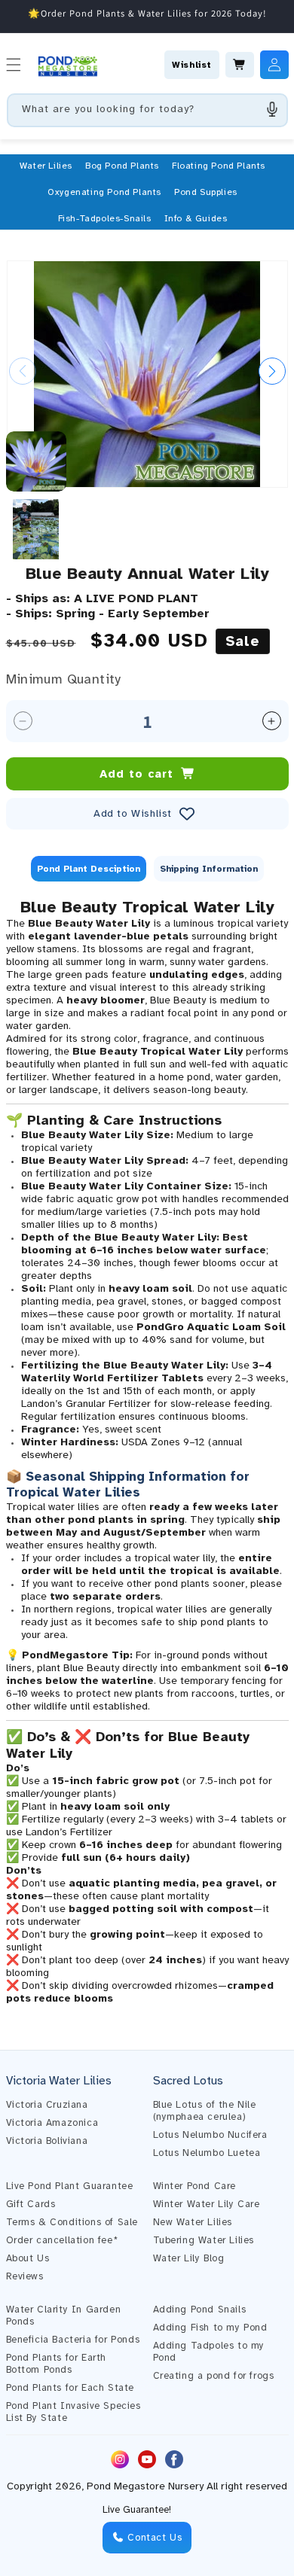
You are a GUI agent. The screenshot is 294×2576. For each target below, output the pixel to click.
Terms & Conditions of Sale (72, 2222)
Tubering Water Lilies (204, 2240)
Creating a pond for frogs (214, 2376)
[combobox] (147, 110)
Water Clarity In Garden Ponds (64, 2316)
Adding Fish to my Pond (210, 2328)
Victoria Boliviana (47, 2141)
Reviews (25, 2276)
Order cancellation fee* (62, 2240)
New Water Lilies (193, 2222)
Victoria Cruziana (47, 2105)
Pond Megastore (126, 2486)
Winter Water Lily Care (207, 2204)
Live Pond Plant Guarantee (70, 2186)
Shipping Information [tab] (209, 869)
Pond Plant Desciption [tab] (89, 869)
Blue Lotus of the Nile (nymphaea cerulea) (205, 2111)
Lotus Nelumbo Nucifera (210, 2135)
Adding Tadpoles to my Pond (209, 2352)
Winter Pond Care (195, 2186)
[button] (46, 166)
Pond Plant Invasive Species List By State (73, 2412)
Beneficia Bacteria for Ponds (73, 2340)
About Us (28, 2258)
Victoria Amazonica (52, 2123)
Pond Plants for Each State (70, 2388)
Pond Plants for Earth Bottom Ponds (57, 2364)
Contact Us (153, 2538)
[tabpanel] (147, 1451)
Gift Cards (31, 2204)
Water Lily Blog (189, 2258)
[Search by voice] (272, 109)
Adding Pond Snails (200, 2310)
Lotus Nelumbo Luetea (207, 2153)
